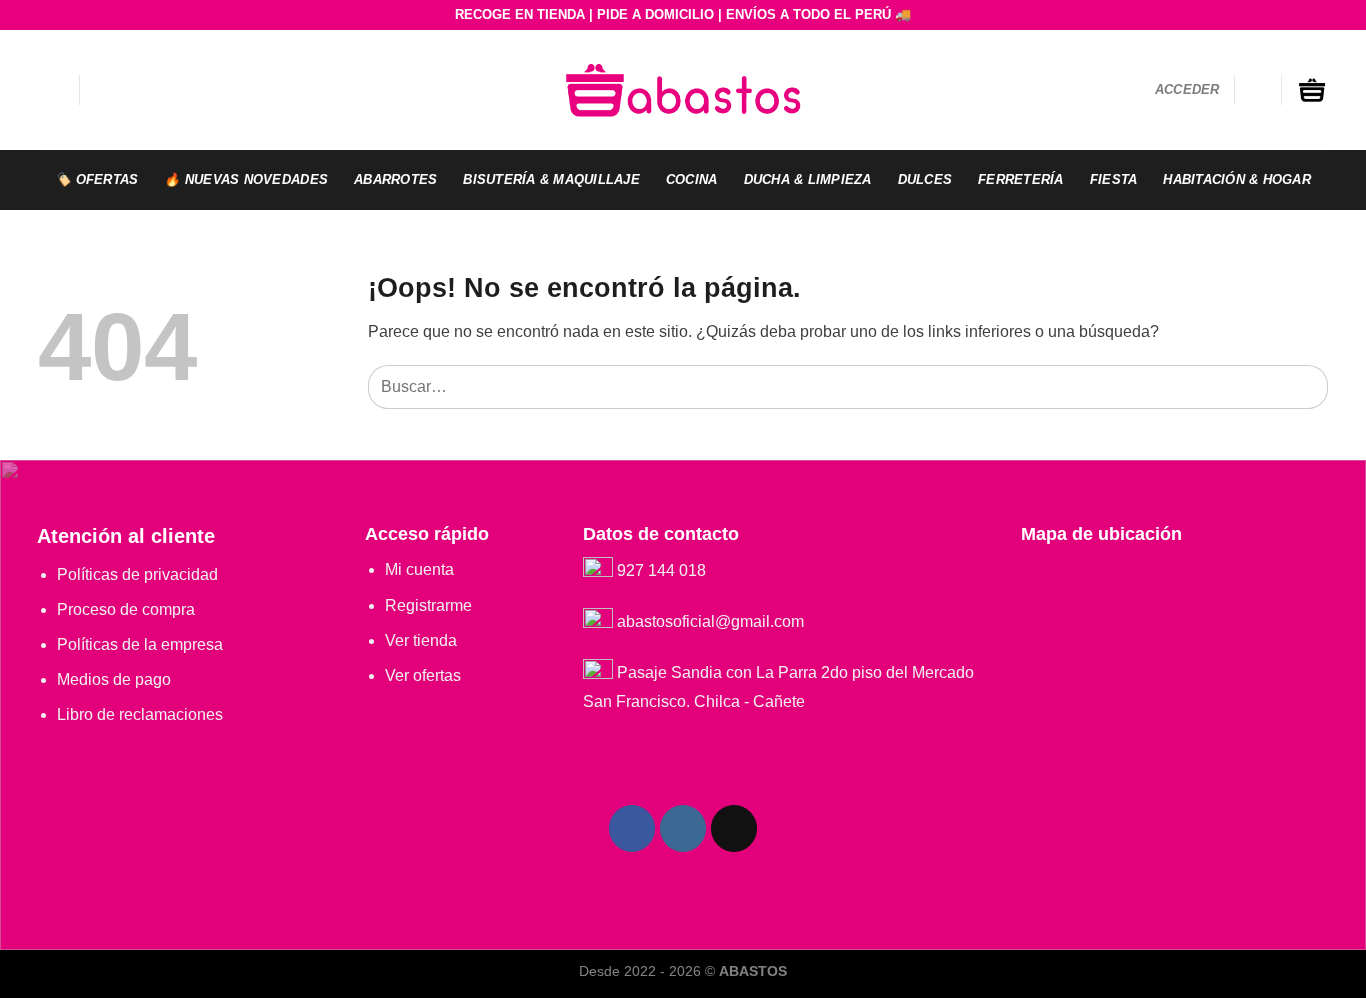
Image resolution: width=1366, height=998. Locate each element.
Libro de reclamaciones (140, 714)
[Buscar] (104, 90)
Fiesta (1114, 179)
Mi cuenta (419, 569)
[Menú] (51, 89)
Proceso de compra (126, 609)
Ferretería (1021, 179)
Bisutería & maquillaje (551, 179)
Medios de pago (114, 679)
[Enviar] (1308, 386)
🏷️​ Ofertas (96, 179)
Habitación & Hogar (1237, 179)
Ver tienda (421, 640)
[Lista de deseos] (1258, 90)
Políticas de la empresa (140, 644)
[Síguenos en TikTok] (734, 828)
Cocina (692, 179)
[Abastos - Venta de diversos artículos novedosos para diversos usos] (683, 89)
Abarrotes (395, 179)
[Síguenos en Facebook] (632, 828)
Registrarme (428, 605)
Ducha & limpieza (808, 179)
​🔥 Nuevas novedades (246, 179)
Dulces (925, 179)
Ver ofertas (423, 675)
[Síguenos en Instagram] (683, 828)
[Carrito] (1312, 90)
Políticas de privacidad (137, 574)
